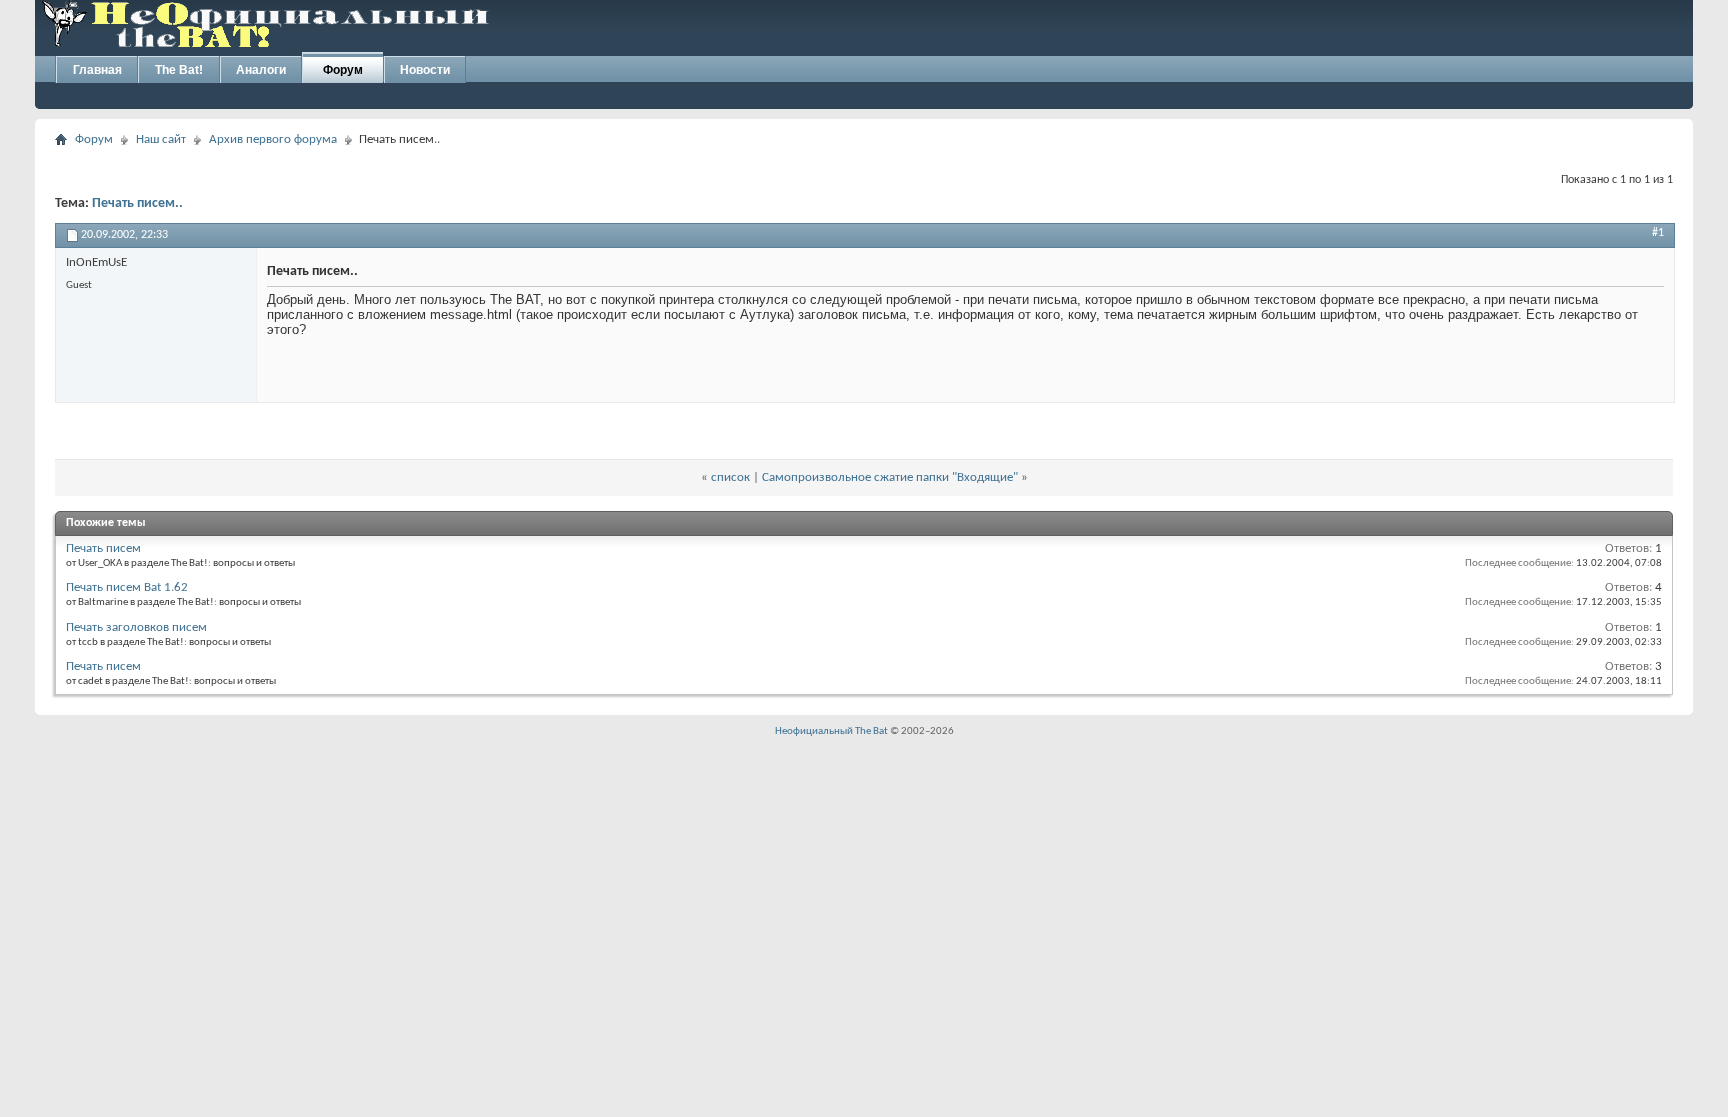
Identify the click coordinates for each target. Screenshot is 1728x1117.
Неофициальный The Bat (831, 731)
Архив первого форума (273, 139)
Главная (97, 70)
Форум (343, 70)
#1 (1658, 233)
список (730, 477)
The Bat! (179, 70)
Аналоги (261, 70)
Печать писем (103, 548)
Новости (425, 70)
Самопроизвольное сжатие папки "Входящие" (890, 477)
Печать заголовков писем (136, 627)
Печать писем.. (137, 203)
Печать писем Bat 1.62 (127, 587)
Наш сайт (161, 139)
